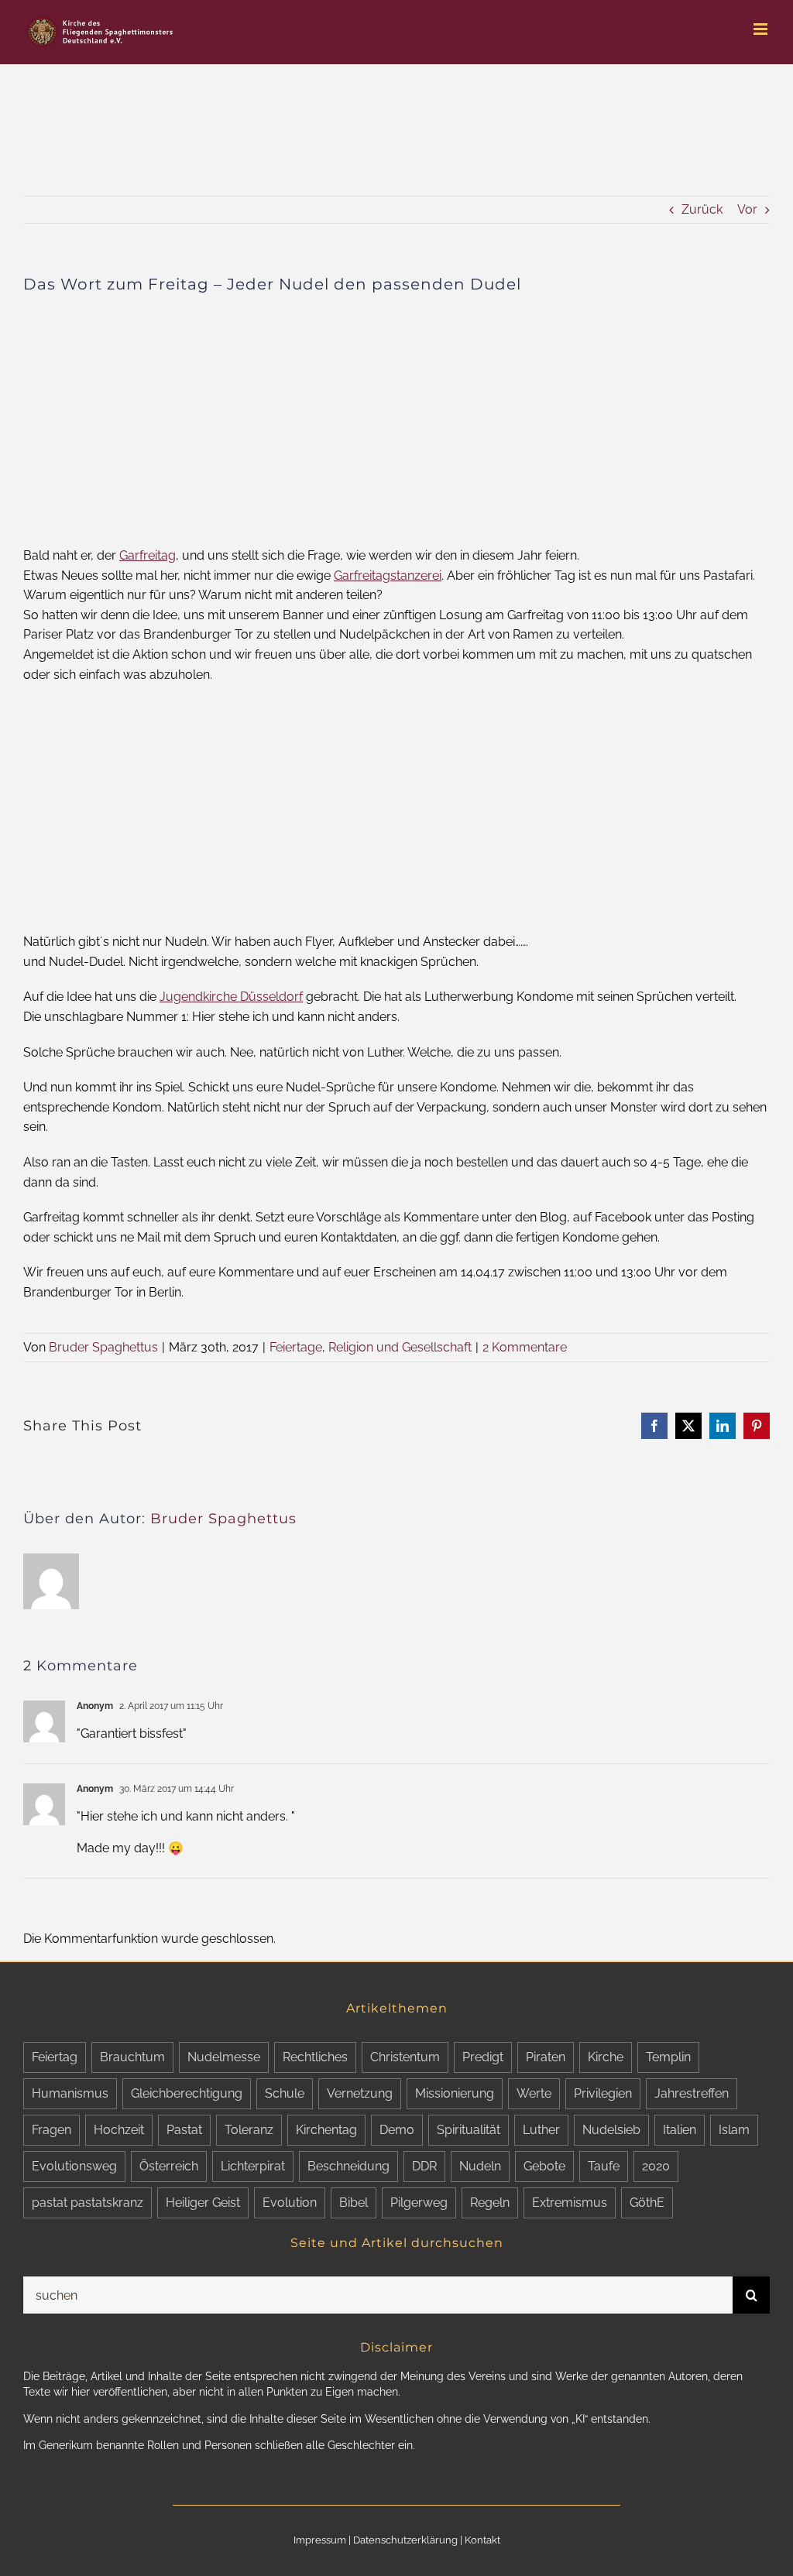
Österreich (169, 2166)
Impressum (320, 2540)
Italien (680, 2130)
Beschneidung (348, 2166)
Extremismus (570, 2203)
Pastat (184, 2130)
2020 (656, 2166)
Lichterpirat (253, 2166)
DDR (424, 2166)
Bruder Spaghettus (103, 1347)
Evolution (290, 2203)
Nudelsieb (611, 2130)
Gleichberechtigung (187, 2093)
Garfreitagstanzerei (388, 575)
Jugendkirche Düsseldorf (231, 997)
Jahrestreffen (692, 2093)
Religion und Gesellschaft (400, 1347)
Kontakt (482, 2540)
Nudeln (480, 2166)
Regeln (490, 2203)
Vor (747, 209)
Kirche (606, 2057)
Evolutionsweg (74, 2166)
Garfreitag (148, 555)
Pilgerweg (419, 2203)
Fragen (51, 2130)
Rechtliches (315, 2057)
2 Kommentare (525, 1347)
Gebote (544, 2166)
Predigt (483, 2057)
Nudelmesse (224, 2057)
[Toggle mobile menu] (762, 29)
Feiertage (296, 1347)
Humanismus (70, 2093)
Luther (541, 2130)
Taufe (604, 2166)
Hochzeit (119, 2130)
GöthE (647, 2203)
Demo (397, 2130)
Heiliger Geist (203, 2203)
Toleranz (249, 2130)
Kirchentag (326, 2130)
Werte (534, 2093)
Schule (285, 2093)
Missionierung (455, 2093)
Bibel (354, 2203)
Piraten (546, 2057)
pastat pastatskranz (88, 2203)
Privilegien (603, 2093)
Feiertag (55, 2057)
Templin (668, 2057)
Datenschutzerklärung (405, 2540)
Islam (734, 2130)
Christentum (405, 2057)
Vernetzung (360, 2093)
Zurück (702, 209)
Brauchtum (132, 2057)
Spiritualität (469, 2130)
